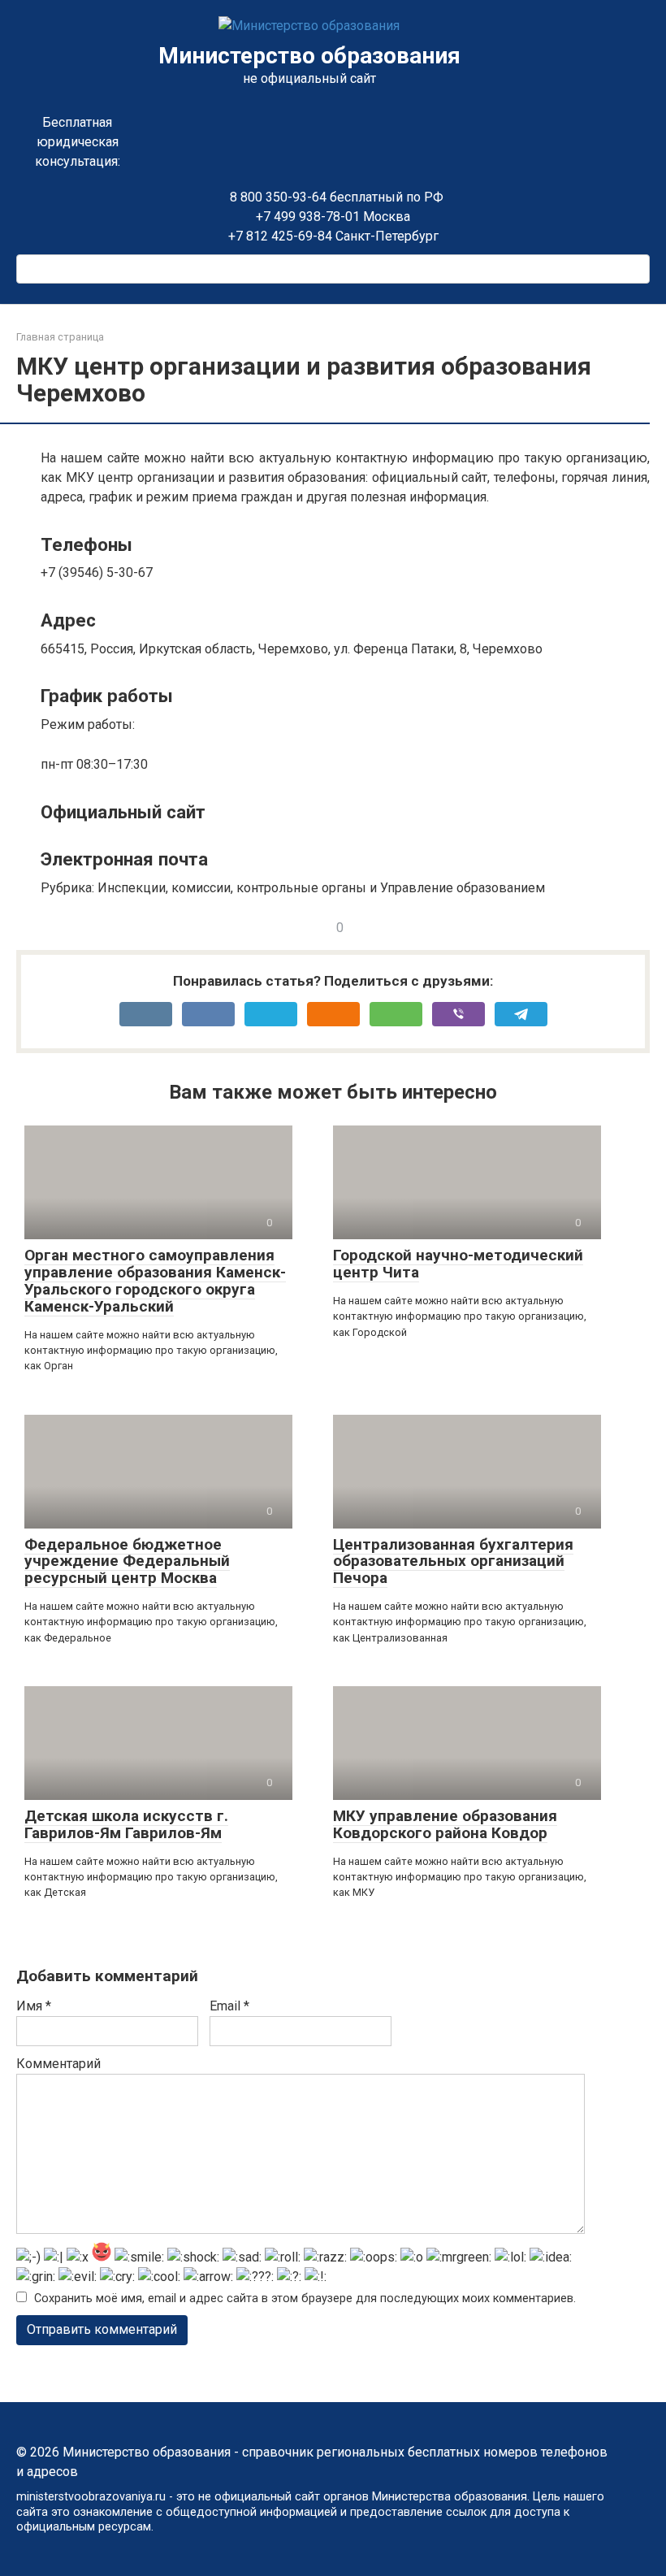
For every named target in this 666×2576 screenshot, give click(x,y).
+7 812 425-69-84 (280, 236)
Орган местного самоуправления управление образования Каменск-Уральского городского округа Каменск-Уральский (155, 1281)
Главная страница (60, 337)
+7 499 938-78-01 (308, 217)
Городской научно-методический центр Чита (458, 1264)
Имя (34, 2006)
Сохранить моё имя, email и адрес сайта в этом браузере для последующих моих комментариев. (305, 2298)
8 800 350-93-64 (277, 197)
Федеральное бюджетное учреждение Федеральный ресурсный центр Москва (127, 1561)
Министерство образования (309, 56)
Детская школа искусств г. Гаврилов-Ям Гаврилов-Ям (126, 1824)
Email (229, 2006)
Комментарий (58, 2064)
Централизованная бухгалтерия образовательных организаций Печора (453, 1561)
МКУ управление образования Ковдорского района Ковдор (445, 1824)
